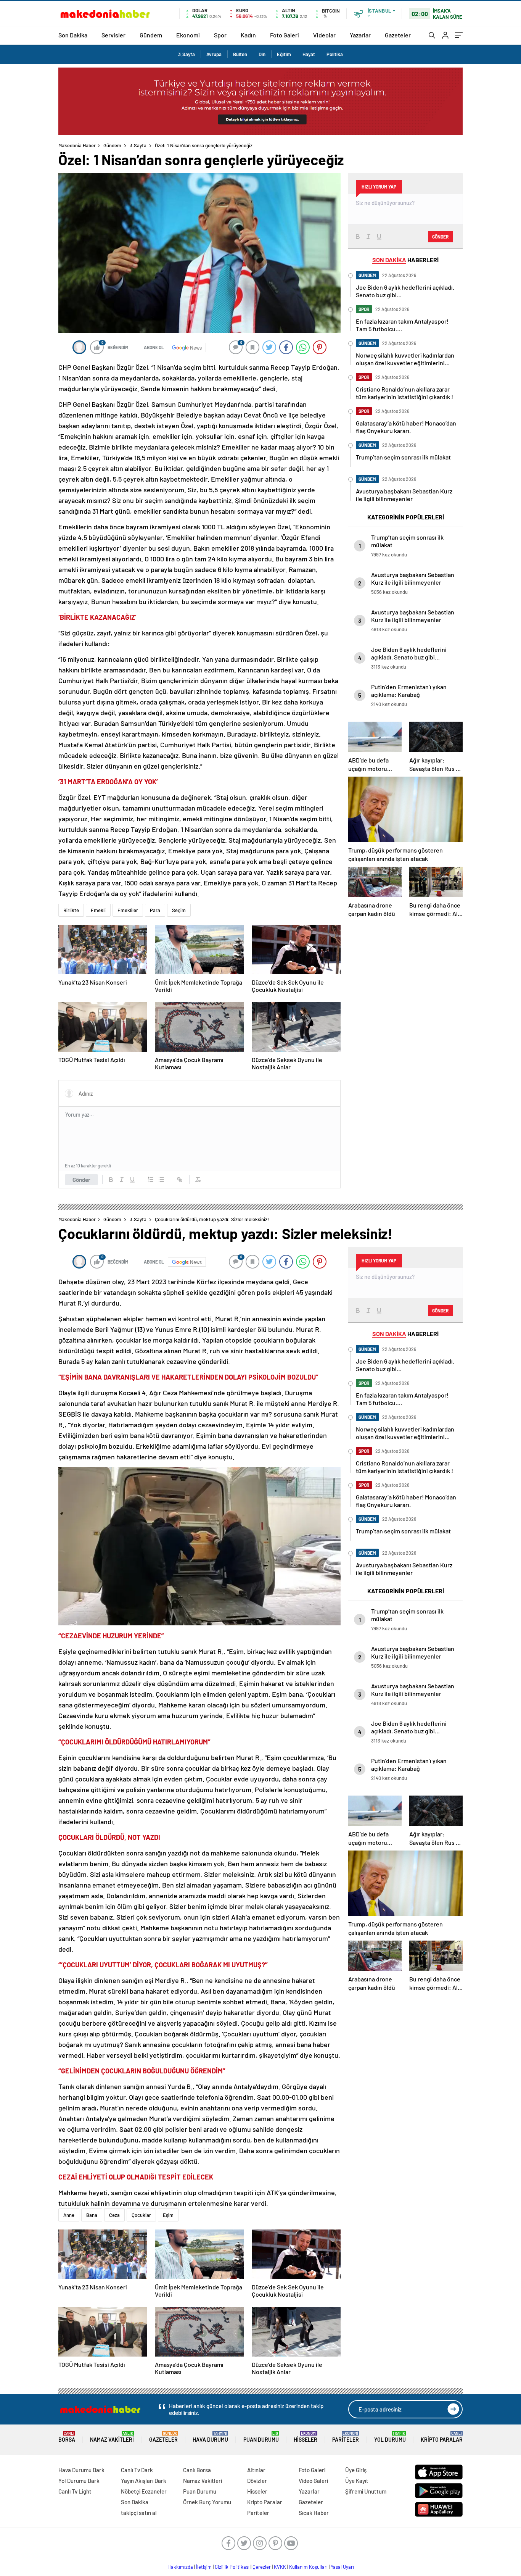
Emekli (98, 910)
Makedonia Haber (77, 145)
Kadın (248, 35)
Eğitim (284, 54)
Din (262, 54)
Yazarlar (360, 35)
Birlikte (71, 910)
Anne (69, 2215)
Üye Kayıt (357, 2481)
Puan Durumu (261, 2437)
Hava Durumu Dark (81, 2470)
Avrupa (214, 54)
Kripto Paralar (442, 2437)
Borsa (67, 2437)
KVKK (280, 2567)
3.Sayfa (187, 54)
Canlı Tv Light (75, 2491)
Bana (92, 2215)
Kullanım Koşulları (308, 2567)
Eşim (168, 2215)
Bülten (240, 54)
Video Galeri (313, 2481)
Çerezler (262, 2567)
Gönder (81, 1180)
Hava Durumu (210, 2437)
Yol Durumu (390, 2437)
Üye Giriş (356, 2470)
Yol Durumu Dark (79, 2481)
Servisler (113, 35)
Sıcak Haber (314, 2513)
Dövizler (257, 2481)
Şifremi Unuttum (366, 2491)
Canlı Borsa (197, 2470)
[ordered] (151, 1180)
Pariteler (346, 2437)
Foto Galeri (285, 35)
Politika (335, 54)
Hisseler (306, 2437)
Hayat (309, 54)
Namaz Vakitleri (112, 2437)
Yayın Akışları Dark (144, 2481)
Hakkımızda (180, 2567)
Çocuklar (141, 2215)
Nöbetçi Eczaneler (144, 2491)
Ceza (114, 2215)
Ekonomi (188, 35)
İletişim (204, 2567)
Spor (220, 35)
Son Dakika (73, 35)
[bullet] (161, 1180)
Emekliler (128, 910)
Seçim (179, 910)
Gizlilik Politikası (232, 2567)
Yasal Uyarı (342, 2567)
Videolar (324, 35)
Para (155, 910)
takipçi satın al (139, 2513)
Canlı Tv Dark (137, 2470)
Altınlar (256, 2470)
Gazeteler (398, 35)
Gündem (151, 35)
